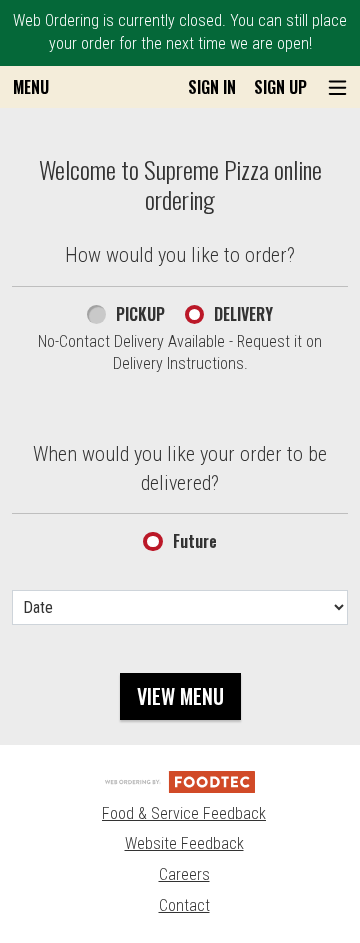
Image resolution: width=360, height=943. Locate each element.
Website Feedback (184, 843)
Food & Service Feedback (184, 813)
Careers (184, 874)
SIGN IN (212, 87)
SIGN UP (280, 87)
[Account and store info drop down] (337, 87)
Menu (31, 87)
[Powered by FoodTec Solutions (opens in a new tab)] (180, 780)
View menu (180, 696)
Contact (184, 905)
